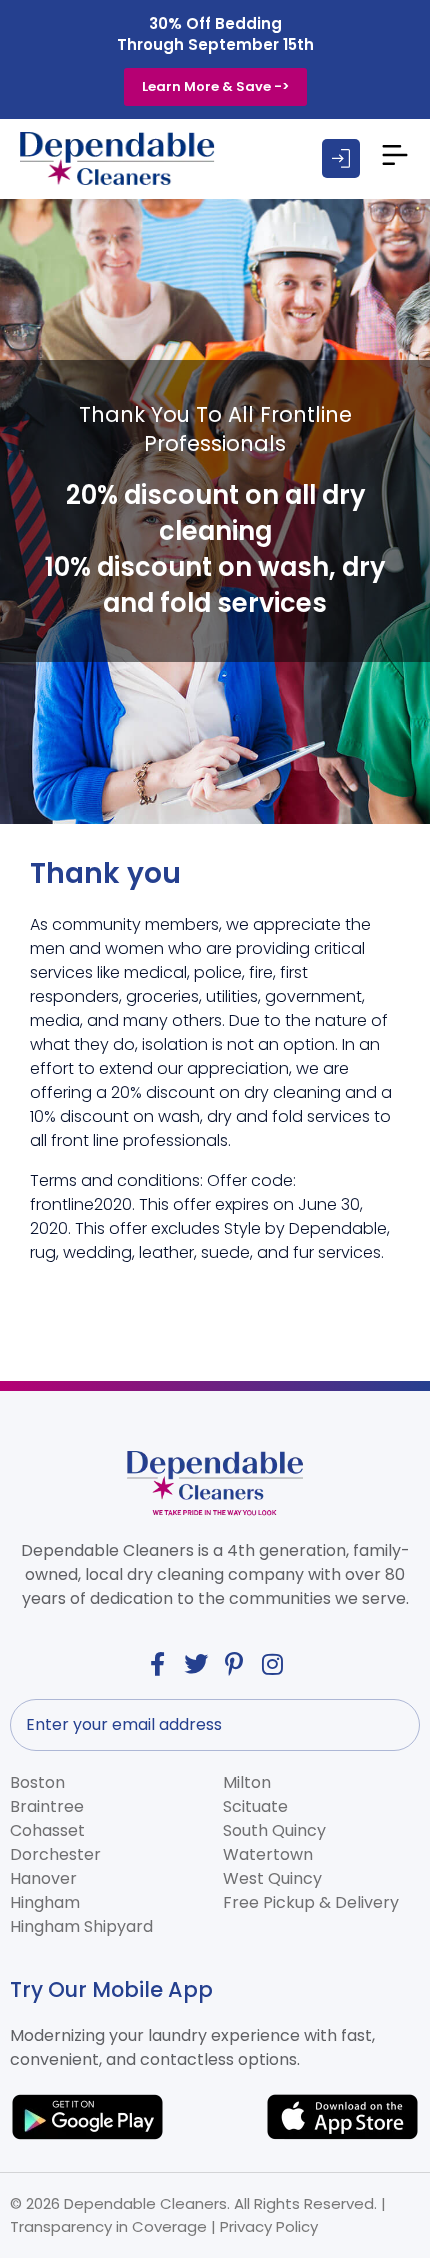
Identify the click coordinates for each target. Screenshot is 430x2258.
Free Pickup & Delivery (311, 1902)
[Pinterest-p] (235, 1664)
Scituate (255, 1806)
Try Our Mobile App (111, 1989)
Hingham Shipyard (81, 1926)
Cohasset (47, 1830)
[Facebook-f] (157, 1664)
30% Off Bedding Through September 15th (215, 34)
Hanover (43, 1878)
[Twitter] (196, 1664)
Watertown (268, 1854)
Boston (37, 1782)
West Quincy (272, 1878)
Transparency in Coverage (108, 2226)
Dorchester (55, 1854)
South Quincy (274, 1830)
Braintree (47, 1806)
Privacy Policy (269, 2226)
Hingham (45, 1902)
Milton (247, 1782)
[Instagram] (273, 1664)
